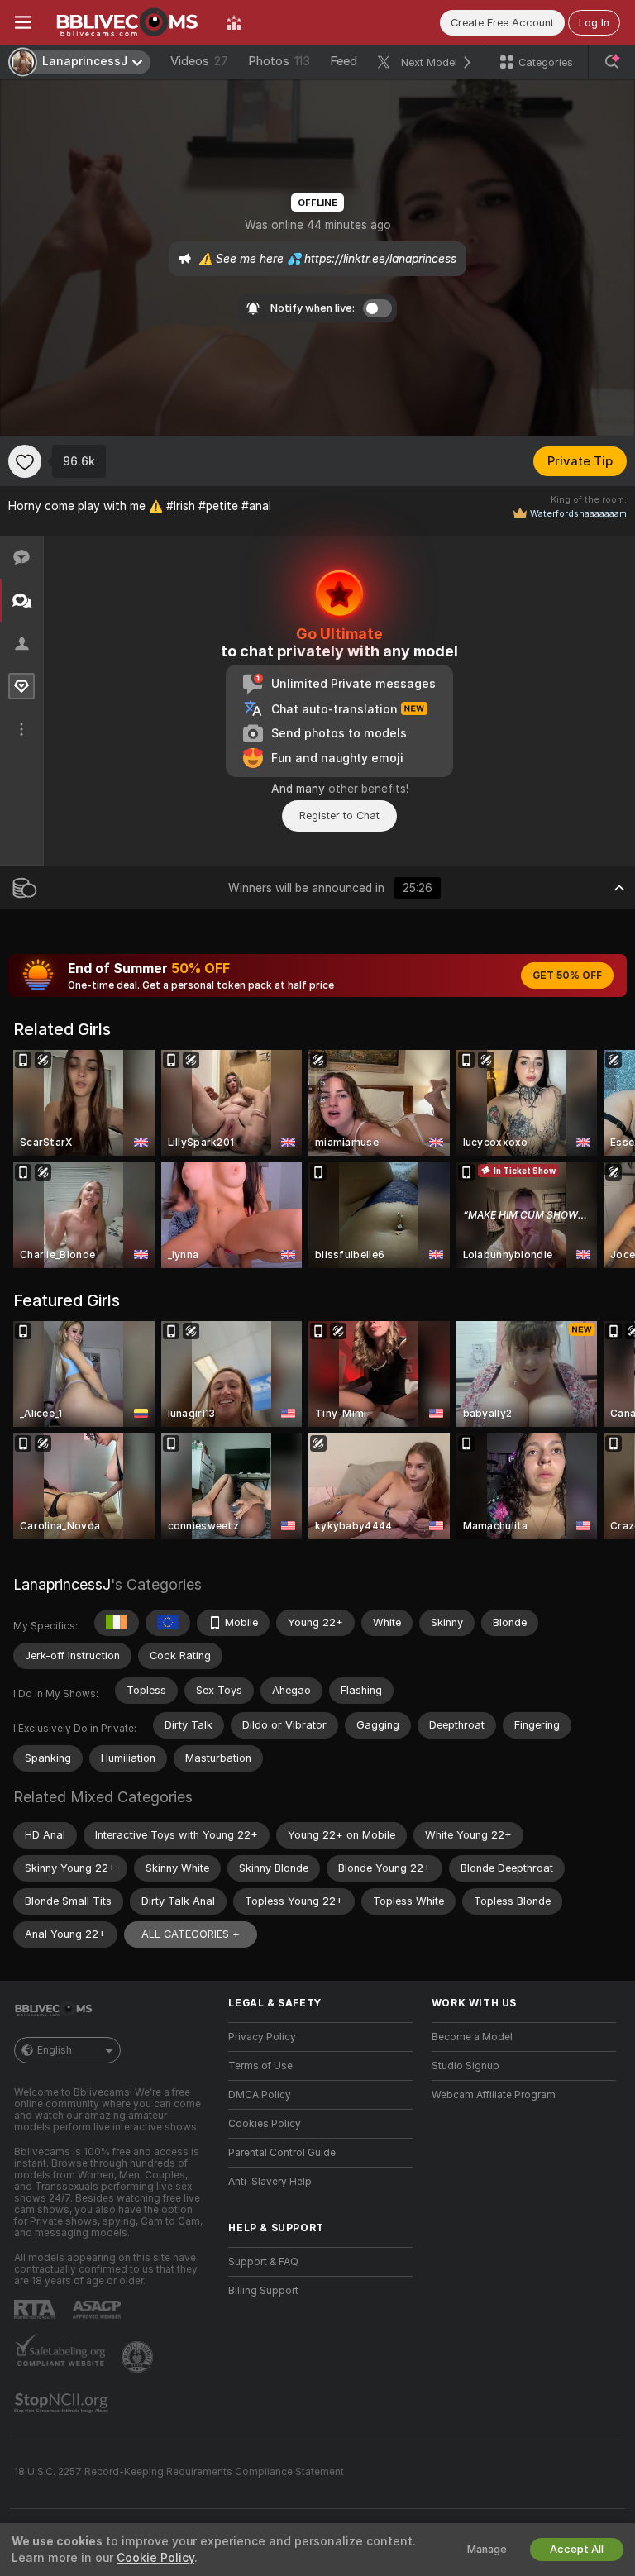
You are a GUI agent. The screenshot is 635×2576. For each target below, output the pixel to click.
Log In (594, 23)
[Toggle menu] (23, 22)
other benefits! (368, 789)
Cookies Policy (265, 2124)
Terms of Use (260, 2066)
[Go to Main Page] (129, 22)
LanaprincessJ (62, 1584)
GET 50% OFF (567, 976)
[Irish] (117, 1623)
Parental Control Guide (282, 2153)
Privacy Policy (262, 2037)
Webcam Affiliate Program (494, 2095)
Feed (344, 61)
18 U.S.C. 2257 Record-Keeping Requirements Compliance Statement (179, 2472)
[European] (168, 1623)
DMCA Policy (260, 2095)
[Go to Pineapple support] (139, 2357)
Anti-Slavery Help (270, 2182)
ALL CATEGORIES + (191, 1934)
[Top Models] (234, 22)
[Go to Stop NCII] (63, 2403)
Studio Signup (466, 2066)
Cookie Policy (155, 2558)
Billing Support (263, 2291)
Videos (199, 61)
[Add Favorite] (25, 461)
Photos (279, 61)
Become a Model (472, 2037)
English (55, 2050)
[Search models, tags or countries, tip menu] (612, 62)
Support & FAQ (263, 2262)
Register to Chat (339, 816)
